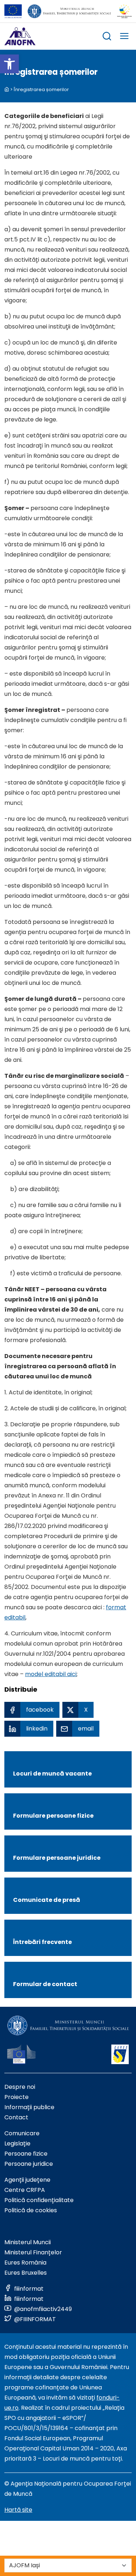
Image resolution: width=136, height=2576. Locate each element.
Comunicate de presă (47, 1900)
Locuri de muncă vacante (52, 1774)
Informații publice (29, 2107)
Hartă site (18, 2510)
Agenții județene (27, 2180)
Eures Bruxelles (26, 2273)
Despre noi (20, 2087)
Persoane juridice (29, 2164)
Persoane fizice (26, 2154)
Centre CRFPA (25, 2190)
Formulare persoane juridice (57, 1858)
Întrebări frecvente (42, 1942)
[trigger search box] (107, 37)
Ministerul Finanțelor (33, 2252)
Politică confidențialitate (39, 2200)
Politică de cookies (31, 2210)
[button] (9, 64)
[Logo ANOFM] (20, 36)
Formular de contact (45, 1984)
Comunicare (22, 2133)
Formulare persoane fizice (53, 1816)
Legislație (17, 2143)
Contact (16, 2117)
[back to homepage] (7, 89)
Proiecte (17, 2097)
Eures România (25, 2263)
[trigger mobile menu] (124, 37)
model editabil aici (51, 1674)
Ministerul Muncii (28, 2242)
